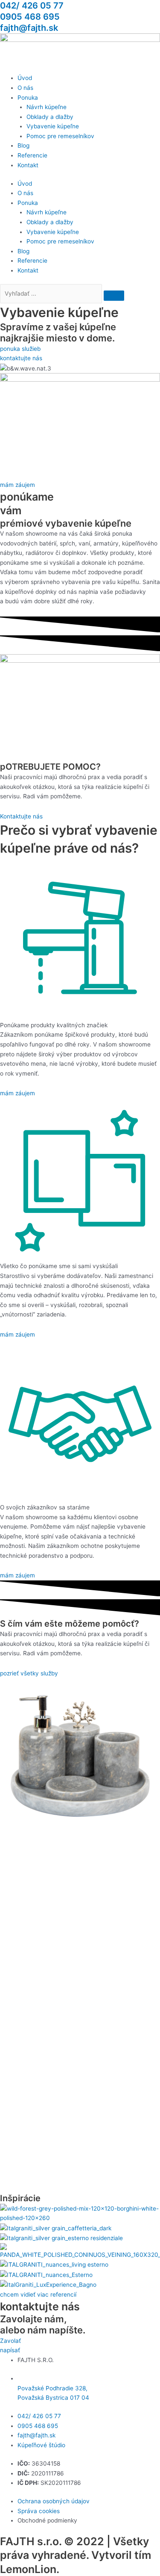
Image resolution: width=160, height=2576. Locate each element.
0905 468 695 (30, 17)
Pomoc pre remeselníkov (60, 136)
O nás (25, 88)
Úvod (25, 78)
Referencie (32, 155)
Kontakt (28, 165)
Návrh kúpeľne (47, 107)
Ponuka (28, 98)
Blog (23, 145)
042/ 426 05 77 (32, 6)
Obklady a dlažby (50, 117)
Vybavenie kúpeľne (53, 126)
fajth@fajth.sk (29, 28)
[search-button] (114, 296)
